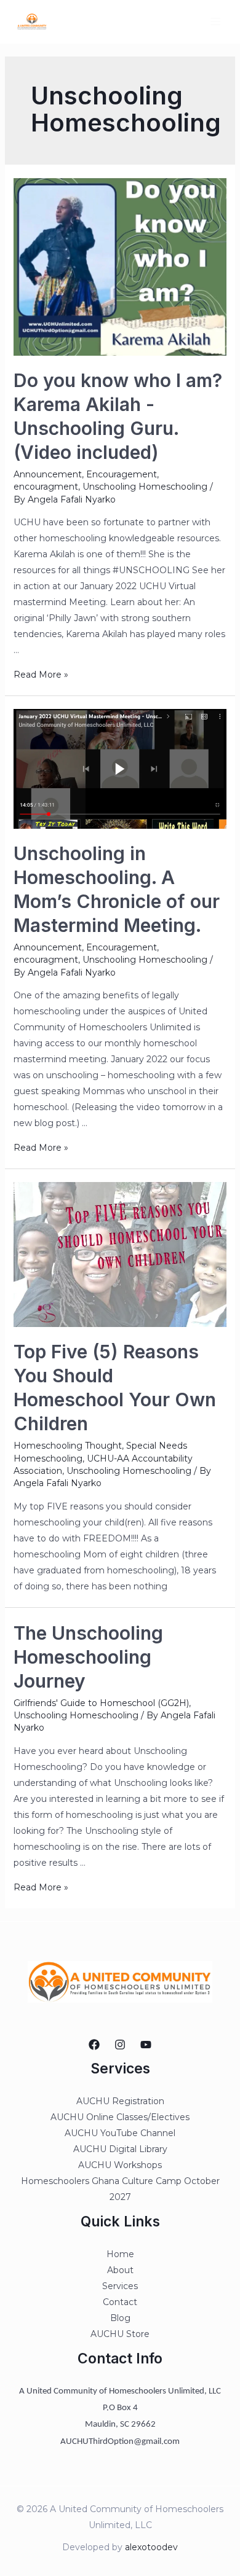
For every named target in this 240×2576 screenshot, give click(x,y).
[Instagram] (120, 2045)
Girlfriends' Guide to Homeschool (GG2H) (101, 1703)
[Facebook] (94, 2045)
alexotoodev (151, 2547)
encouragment (46, 487)
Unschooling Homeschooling (145, 487)
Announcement (48, 474)
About (120, 2270)
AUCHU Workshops (120, 2165)
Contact (120, 2302)
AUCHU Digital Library (120, 2149)
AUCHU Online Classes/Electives (120, 2117)
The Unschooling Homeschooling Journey (88, 1657)
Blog (120, 2318)
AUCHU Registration (120, 2101)
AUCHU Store (120, 2334)
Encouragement (122, 474)
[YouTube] (146, 2045)
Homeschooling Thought (68, 1446)
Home (120, 2254)
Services (120, 2286)
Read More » (41, 675)
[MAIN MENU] (215, 22)
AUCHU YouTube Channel (120, 2133)
